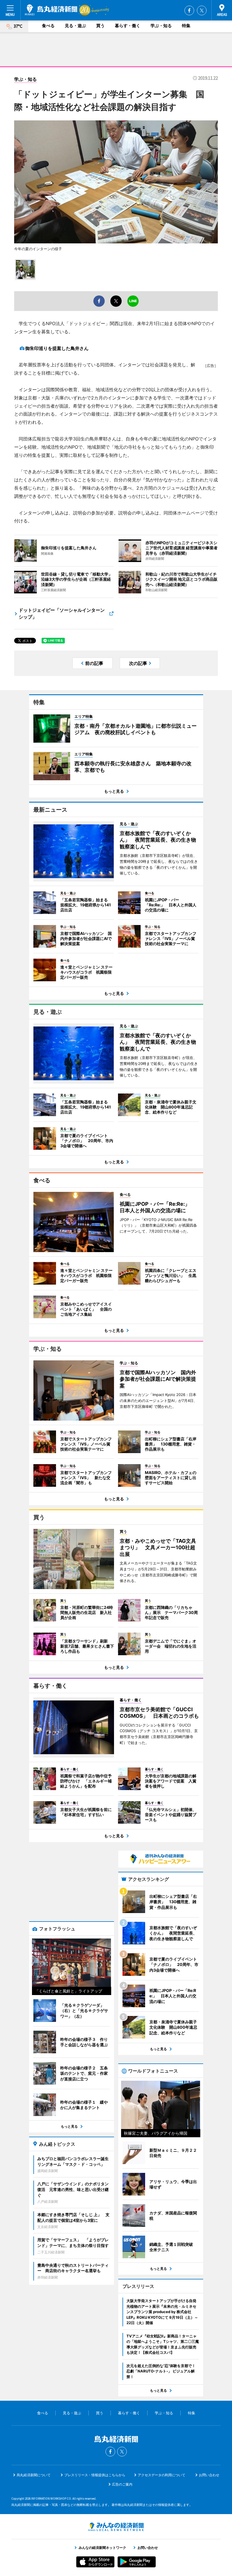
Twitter (202, 10)
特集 (186, 26)
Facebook (189, 10)
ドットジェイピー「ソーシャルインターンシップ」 (62, 613)
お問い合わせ (209, 2475)
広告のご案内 (122, 2484)
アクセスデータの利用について (162, 2475)
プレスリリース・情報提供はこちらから (95, 2475)
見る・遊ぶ (75, 26)
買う (100, 26)
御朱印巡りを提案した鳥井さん (57, 348)
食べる (48, 26)
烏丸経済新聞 (51, 10)
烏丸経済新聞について (34, 2475)
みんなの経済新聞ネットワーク (116, 2527)
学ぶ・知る (161, 26)
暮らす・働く (128, 26)
